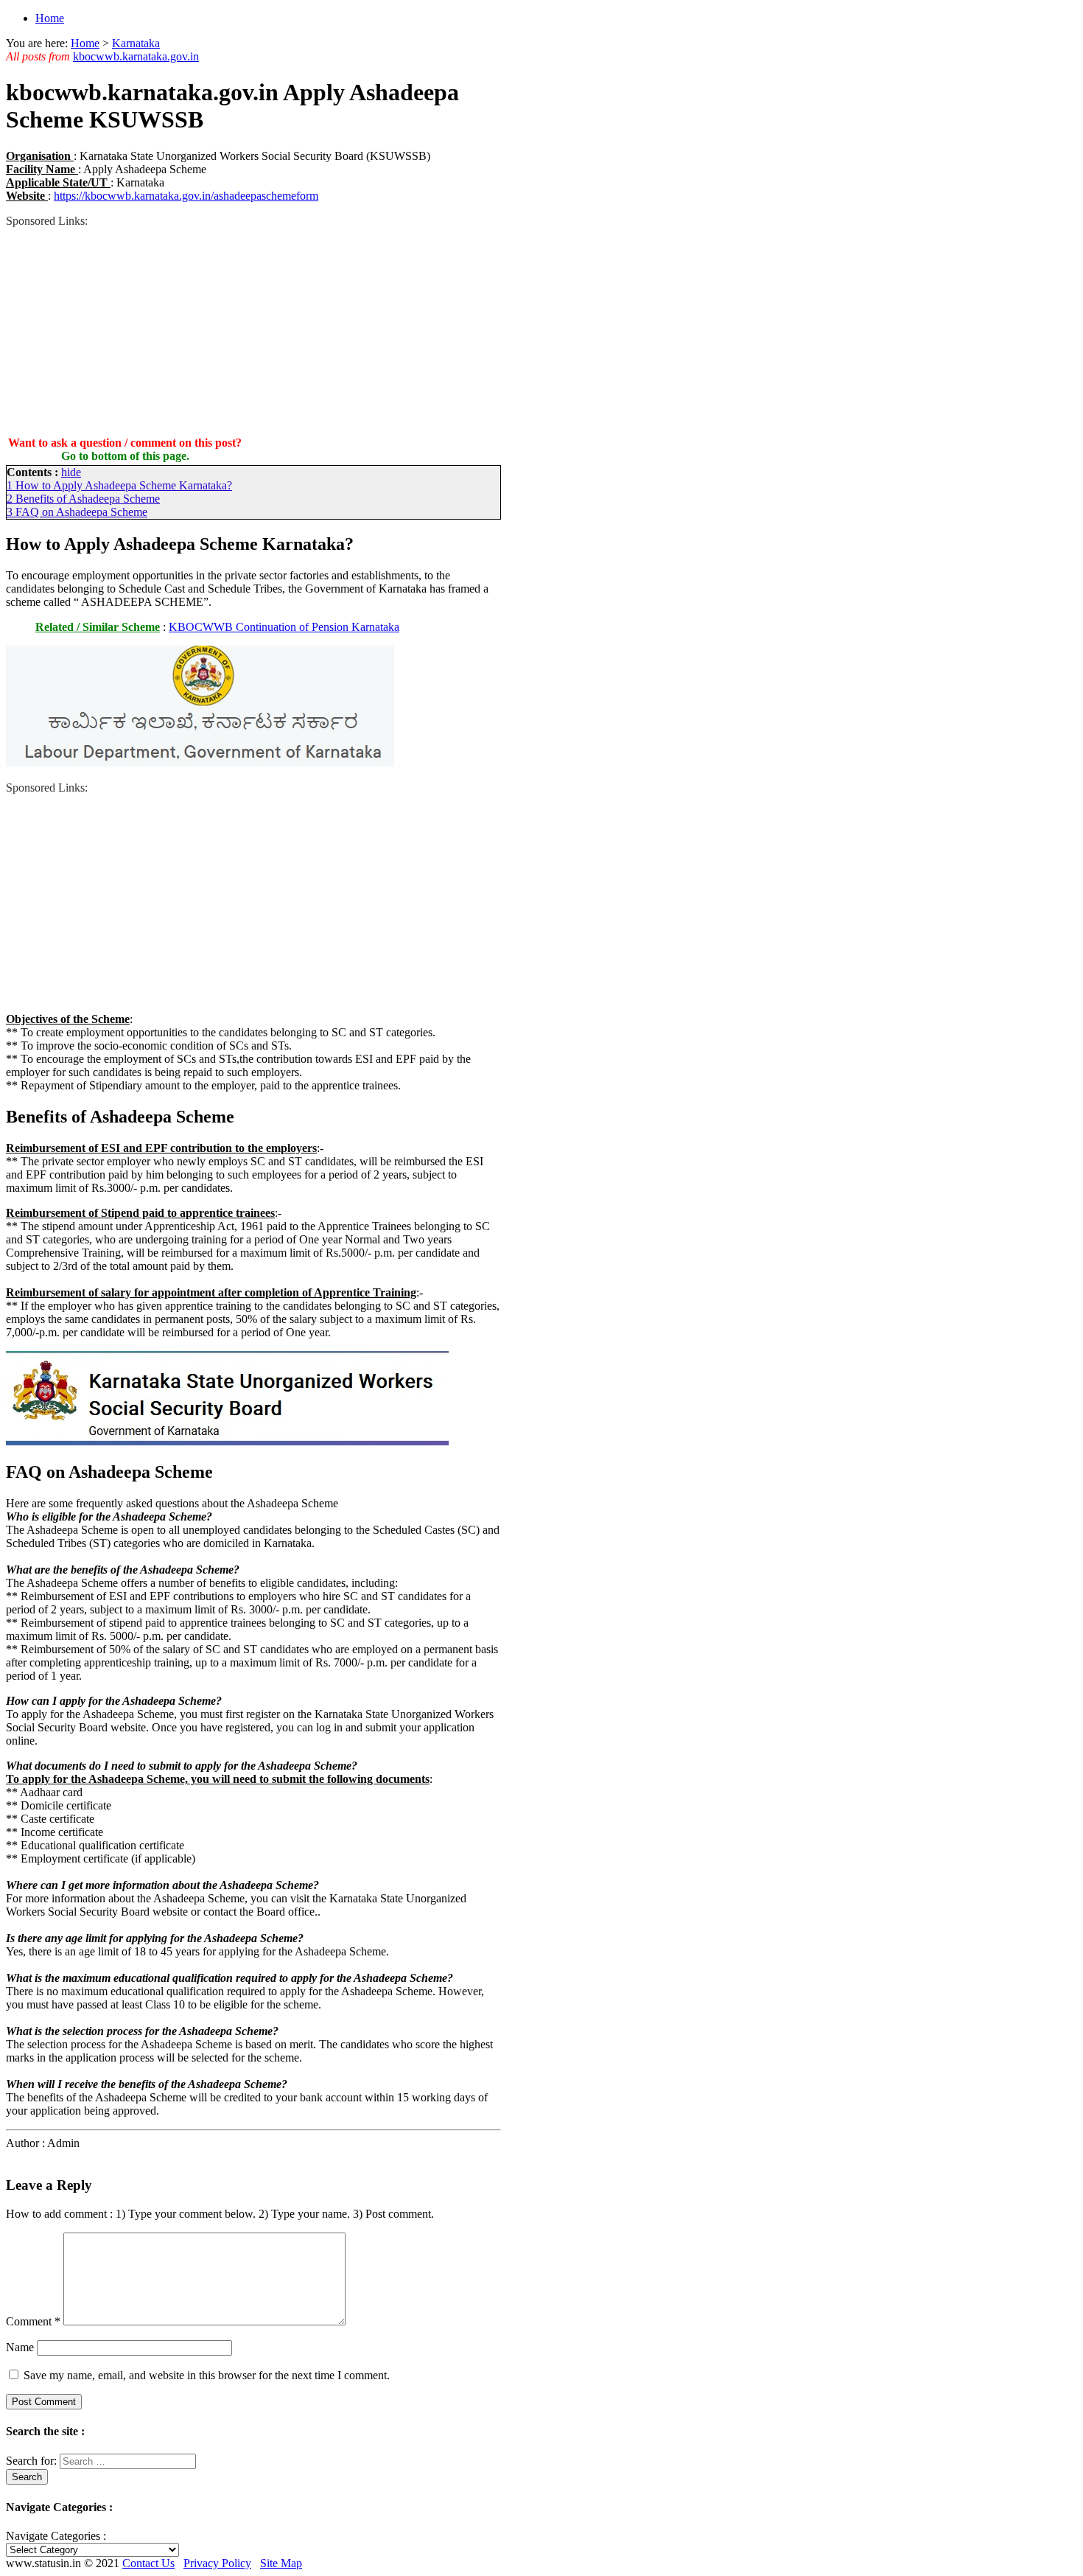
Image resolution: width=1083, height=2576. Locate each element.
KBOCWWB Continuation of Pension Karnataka (284, 627)
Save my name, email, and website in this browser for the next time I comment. (207, 2375)
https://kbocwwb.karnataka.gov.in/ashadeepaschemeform (186, 196)
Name (20, 2347)
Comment (33, 2321)
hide (71, 472)
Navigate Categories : (56, 2536)
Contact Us (148, 2563)
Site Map (281, 2563)
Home (50, 18)
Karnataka (136, 43)
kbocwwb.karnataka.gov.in (136, 56)
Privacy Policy (217, 2563)
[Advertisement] (253, 331)
